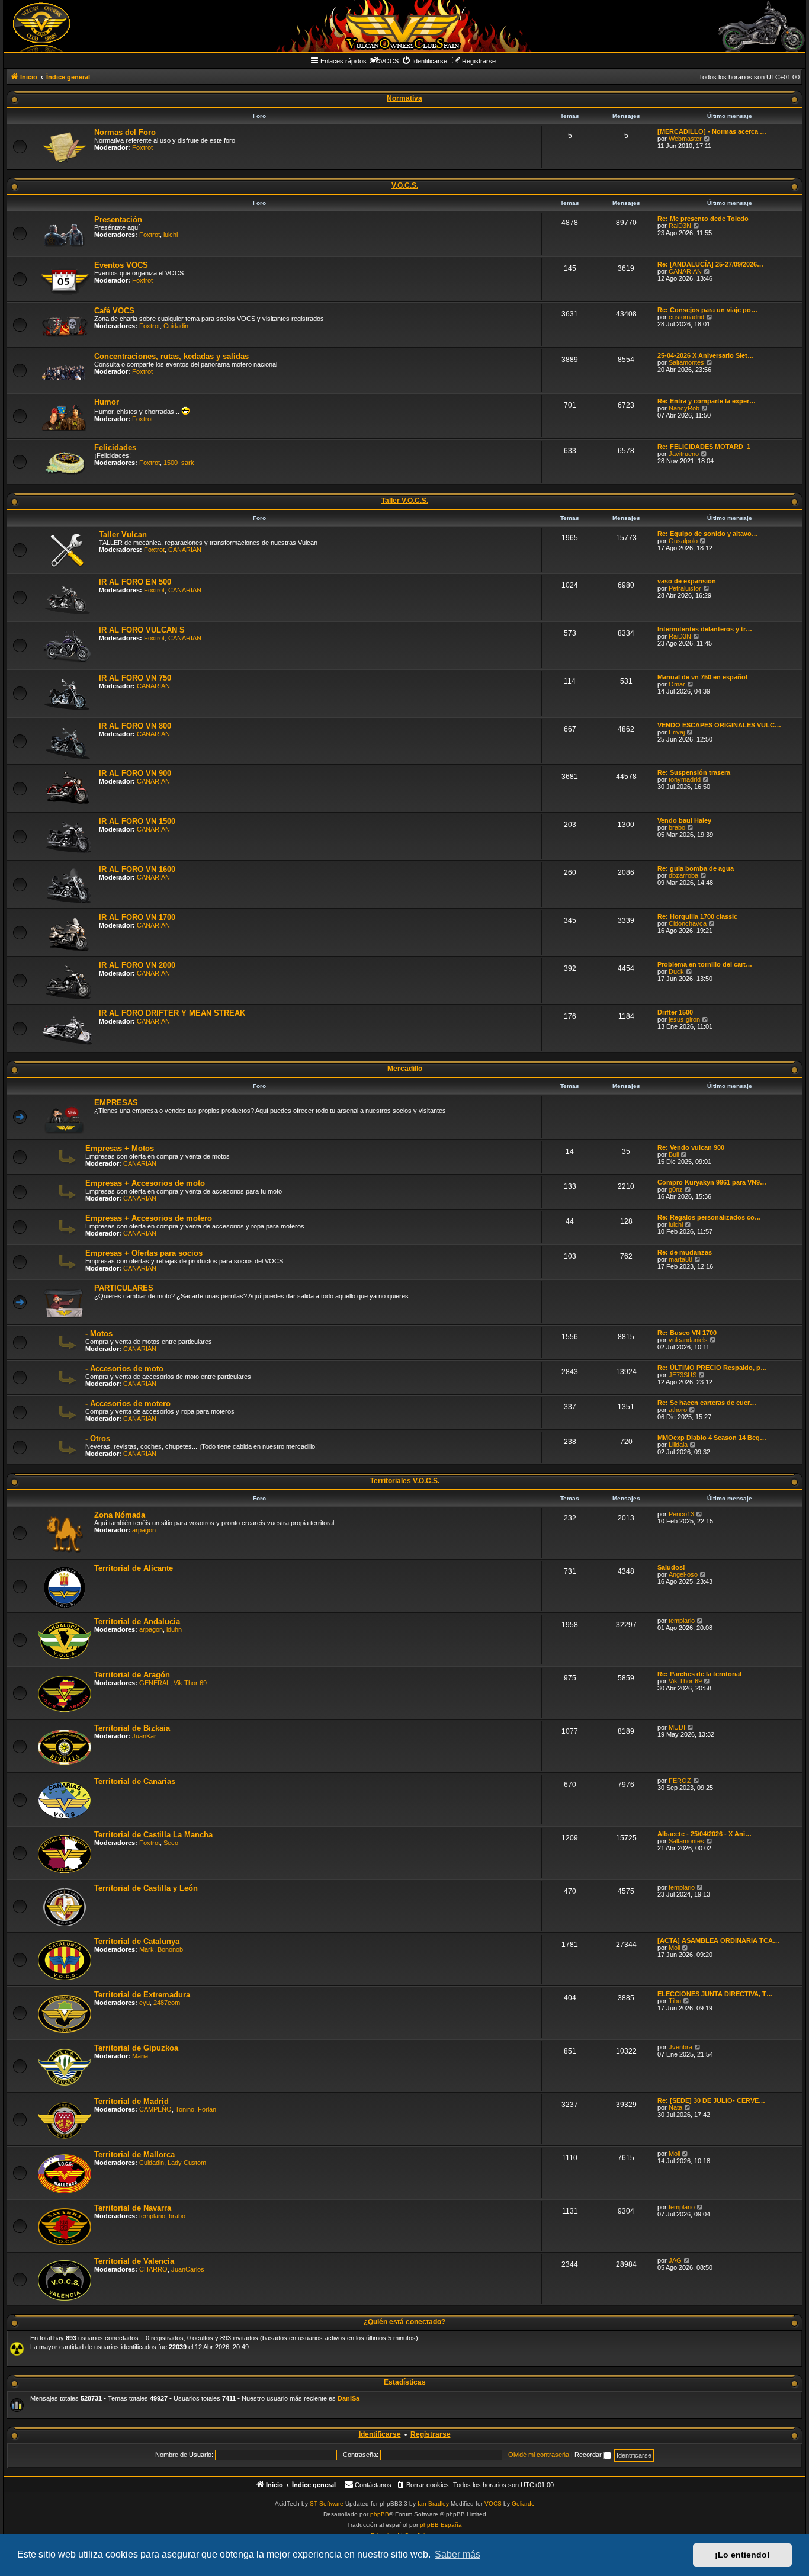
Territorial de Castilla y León (146, 1888)
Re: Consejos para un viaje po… (707, 310)
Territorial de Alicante (134, 1568)
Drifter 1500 (675, 1012)
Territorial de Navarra (133, 2208)
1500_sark (179, 463)
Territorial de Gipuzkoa (136, 2048)
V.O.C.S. (405, 185)
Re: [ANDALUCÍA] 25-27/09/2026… (710, 264)
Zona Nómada (120, 1515)
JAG (675, 2260)
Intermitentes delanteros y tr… (705, 629)
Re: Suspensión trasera (694, 772)
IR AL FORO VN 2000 (137, 965)
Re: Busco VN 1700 (687, 1333)
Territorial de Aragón (132, 1675)
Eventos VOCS (121, 265)
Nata (675, 2107)
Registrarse (431, 2434)
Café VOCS (114, 311)
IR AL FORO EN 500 (135, 582)
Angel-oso (683, 1574)
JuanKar (144, 1736)
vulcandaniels (688, 1340)
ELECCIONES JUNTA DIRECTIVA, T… (715, 1994)
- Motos (99, 1334)
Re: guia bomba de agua (696, 868)
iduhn (174, 1629)
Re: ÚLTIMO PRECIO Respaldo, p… (712, 1368)
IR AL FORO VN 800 (135, 726)
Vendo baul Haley (684, 820)
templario (682, 1621)
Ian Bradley (433, 2503)
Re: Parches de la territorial (699, 1674)
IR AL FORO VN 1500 (137, 821)
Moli (674, 1948)
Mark (147, 1949)
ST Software (327, 2503)
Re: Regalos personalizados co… (709, 1217)
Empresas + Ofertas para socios (144, 1253)
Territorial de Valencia (134, 2261)
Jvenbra (680, 2047)
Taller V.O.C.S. (405, 501)
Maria (140, 2056)
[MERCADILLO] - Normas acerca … (712, 131)
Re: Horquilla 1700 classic (697, 916)
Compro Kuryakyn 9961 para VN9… (712, 1182)
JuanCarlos (188, 2269)
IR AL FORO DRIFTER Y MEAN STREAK (172, 1013)
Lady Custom (187, 2163)
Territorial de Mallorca (134, 2155)
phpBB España (441, 2525)
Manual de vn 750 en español (702, 677)
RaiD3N (680, 226)
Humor (107, 402)
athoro (678, 1410)
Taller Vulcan (123, 535)
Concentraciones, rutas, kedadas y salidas (171, 356)
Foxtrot (142, 147)
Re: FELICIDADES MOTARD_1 (704, 447)
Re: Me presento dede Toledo (703, 219)
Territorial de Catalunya (137, 1941)
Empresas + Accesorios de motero (149, 1218)
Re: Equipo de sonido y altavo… (708, 534)
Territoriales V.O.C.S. (405, 1481)
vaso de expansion (687, 581)
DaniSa (349, 2398)
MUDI (677, 1727)
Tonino (185, 2109)
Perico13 (681, 1514)
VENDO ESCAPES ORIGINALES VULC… (719, 725)
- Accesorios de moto (124, 1369)
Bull (674, 1154)
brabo (677, 827)
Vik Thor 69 (190, 1683)
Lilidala (678, 1445)
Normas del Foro (125, 132)
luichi (171, 235)
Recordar (589, 2455)
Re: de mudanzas (685, 1252)
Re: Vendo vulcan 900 (691, 1147)
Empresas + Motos (120, 1148)
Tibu (675, 2001)
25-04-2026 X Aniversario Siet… (706, 355)
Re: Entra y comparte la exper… (707, 401)
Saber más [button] (458, 2554)
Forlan (207, 2109)
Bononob (170, 1949)
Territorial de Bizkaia (132, 1728)
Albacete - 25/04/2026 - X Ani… (704, 1834)
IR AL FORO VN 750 (135, 678)
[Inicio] (404, 26)
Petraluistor (685, 588)
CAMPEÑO (155, 2109)
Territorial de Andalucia (137, 1621)
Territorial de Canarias (135, 1781)
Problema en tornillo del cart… (705, 964)
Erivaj (677, 732)
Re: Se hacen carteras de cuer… (707, 1403)
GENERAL (155, 1683)
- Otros (98, 1438)
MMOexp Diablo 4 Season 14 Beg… (712, 1438)
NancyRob (684, 408)
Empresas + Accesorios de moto (145, 1183)
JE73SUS (683, 1375)
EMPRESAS (116, 1103)
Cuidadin (176, 326)
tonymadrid (685, 779)
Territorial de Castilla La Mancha (153, 1835)
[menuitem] (424, 61)
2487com (167, 2003)
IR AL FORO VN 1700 (137, 917)
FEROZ (680, 1781)
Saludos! (671, 1567)
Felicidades (115, 447)
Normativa (404, 98)
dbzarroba (683, 875)
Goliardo (523, 2503)
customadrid (686, 317)
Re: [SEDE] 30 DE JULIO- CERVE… (711, 2100)
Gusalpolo (683, 541)
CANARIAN (685, 271)
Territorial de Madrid (131, 2101)
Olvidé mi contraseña (539, 2455)
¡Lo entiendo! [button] (742, 2555)
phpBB (380, 2514)
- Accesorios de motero (128, 1404)
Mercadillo (405, 1069)
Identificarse (380, 2434)
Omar (677, 684)
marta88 (680, 1259)
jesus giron (684, 1019)
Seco (171, 1843)
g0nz (676, 1189)
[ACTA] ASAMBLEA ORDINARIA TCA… (718, 1940)
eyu (145, 2003)
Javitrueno (684, 454)
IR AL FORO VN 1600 (137, 869)
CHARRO (153, 2269)
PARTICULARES (124, 1288)
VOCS (493, 2503)
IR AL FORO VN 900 (135, 773)
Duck (676, 971)
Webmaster (685, 139)
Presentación (118, 219)
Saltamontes (686, 362)
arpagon (144, 1530)
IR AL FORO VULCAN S (142, 630)
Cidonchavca (688, 923)
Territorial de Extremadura (142, 1995)
